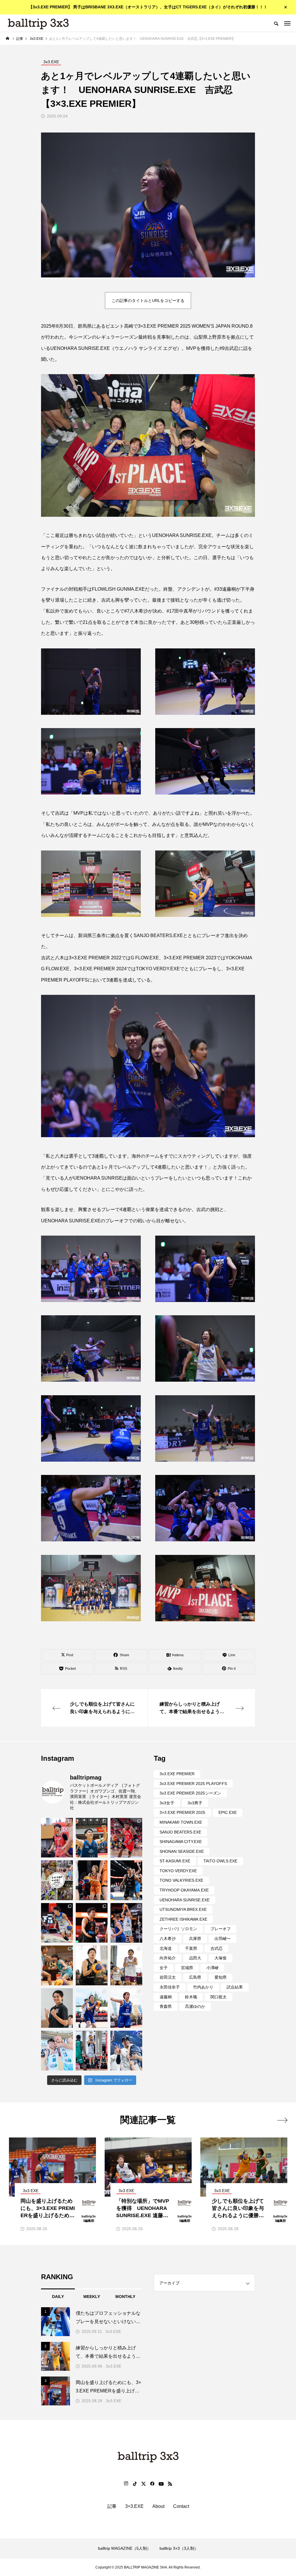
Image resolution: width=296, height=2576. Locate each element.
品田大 (195, 1958)
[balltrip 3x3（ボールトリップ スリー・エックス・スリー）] (38, 23)
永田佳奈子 (170, 1987)
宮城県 (187, 1968)
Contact (181, 2506)
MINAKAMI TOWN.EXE (181, 1822)
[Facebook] (152, 2484)
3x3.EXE (113, 2331)
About (158, 2506)
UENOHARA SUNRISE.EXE (185, 1900)
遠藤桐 (166, 1997)
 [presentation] (282, 2120)
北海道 (166, 1948)
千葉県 (191, 1948)
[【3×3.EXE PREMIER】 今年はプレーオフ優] (57, 1923)
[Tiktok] (135, 2484)
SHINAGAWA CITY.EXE (181, 1842)
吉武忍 (217, 1948)
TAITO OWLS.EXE (220, 1861)
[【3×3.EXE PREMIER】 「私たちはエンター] (126, 2008)
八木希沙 (168, 1939)
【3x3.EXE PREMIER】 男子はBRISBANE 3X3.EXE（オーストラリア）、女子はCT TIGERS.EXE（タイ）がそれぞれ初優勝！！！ (148, 7)
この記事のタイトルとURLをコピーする (148, 301)
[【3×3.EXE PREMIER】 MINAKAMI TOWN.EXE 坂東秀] (57, 2051)
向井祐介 (168, 1958)
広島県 (195, 1977)
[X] (143, 2484)
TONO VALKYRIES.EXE (181, 1880)
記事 (112, 2506)
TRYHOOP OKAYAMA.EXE (184, 1890)
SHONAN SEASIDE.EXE (182, 1851)
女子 (164, 1968)
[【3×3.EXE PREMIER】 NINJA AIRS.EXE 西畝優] (92, 2051)
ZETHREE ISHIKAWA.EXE (183, 1919)
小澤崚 (212, 1968)
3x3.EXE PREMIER (177, 1774)
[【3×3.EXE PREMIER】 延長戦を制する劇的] (92, 1838)
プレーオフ (221, 1929)
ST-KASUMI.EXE (175, 1861)
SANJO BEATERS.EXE (180, 1832)
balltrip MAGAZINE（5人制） (124, 2548)
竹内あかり (203, 1987)
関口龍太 (219, 1997)
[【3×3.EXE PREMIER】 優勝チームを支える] (92, 2008)
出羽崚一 (223, 1939)
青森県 (166, 2006)
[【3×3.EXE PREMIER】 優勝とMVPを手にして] (126, 1965)
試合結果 (235, 1987)
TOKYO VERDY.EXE (178, 1871)
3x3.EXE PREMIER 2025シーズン (190, 1793)
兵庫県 (195, 1939)
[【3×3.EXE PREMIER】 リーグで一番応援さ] (57, 1838)
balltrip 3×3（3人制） (179, 2548)
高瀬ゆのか (195, 2006)
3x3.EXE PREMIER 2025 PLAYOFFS (193, 1784)
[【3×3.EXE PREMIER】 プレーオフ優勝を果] (92, 1923)
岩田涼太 (168, 1977)
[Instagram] (126, 2484)
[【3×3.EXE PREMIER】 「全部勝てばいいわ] (126, 1880)
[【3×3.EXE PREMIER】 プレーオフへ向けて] (92, 1880)
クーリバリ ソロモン (178, 1929)
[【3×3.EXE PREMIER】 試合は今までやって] (92, 1965)
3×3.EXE (134, 2506)
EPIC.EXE (228, 1812)
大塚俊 (221, 1958)
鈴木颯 (191, 1997)
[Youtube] (161, 2484)
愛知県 (221, 1977)
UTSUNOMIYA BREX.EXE (183, 1909)
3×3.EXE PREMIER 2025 (182, 1812)
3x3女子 (167, 1803)
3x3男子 (195, 1803)
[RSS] (170, 2484)
